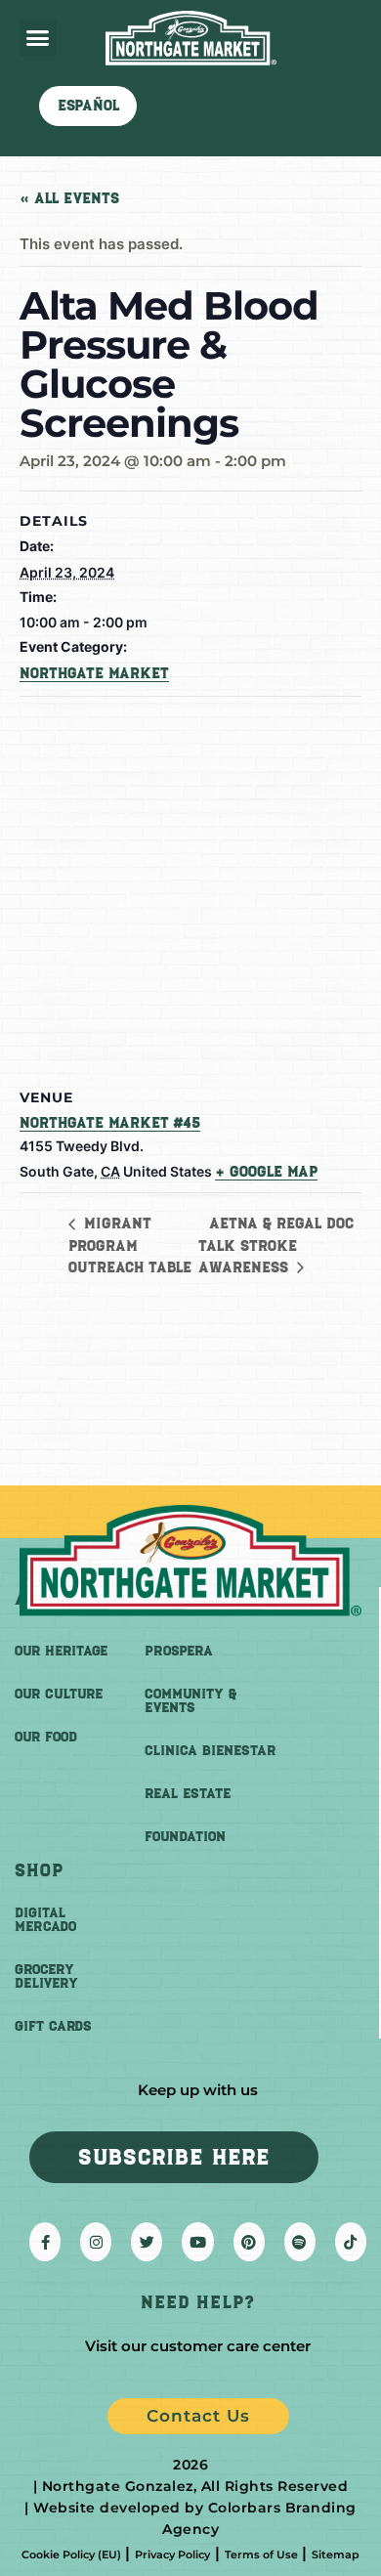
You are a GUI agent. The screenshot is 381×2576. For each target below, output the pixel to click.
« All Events (69, 198)
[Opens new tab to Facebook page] (45, 2242)
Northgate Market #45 (110, 1123)
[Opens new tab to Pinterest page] (249, 2242)
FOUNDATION (185, 1837)
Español (88, 106)
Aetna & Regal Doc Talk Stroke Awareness (276, 1245)
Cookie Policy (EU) (71, 2555)
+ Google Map (266, 1172)
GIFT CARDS (53, 2026)
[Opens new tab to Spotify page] (300, 2242)
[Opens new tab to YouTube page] (197, 2242)
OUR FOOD (46, 1737)
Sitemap (336, 2555)
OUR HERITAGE (61, 1651)
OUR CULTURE (59, 1694)
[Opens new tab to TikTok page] (351, 2242)
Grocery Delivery (46, 1976)
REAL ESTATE (188, 1794)
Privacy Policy (172, 2555)
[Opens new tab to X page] (147, 2242)
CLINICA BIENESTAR (210, 1751)
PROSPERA (179, 1651)
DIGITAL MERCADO (45, 1920)
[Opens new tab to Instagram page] (96, 2242)
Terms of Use (261, 2555)
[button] (38, 38)
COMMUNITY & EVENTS (190, 1701)
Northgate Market (94, 673)
